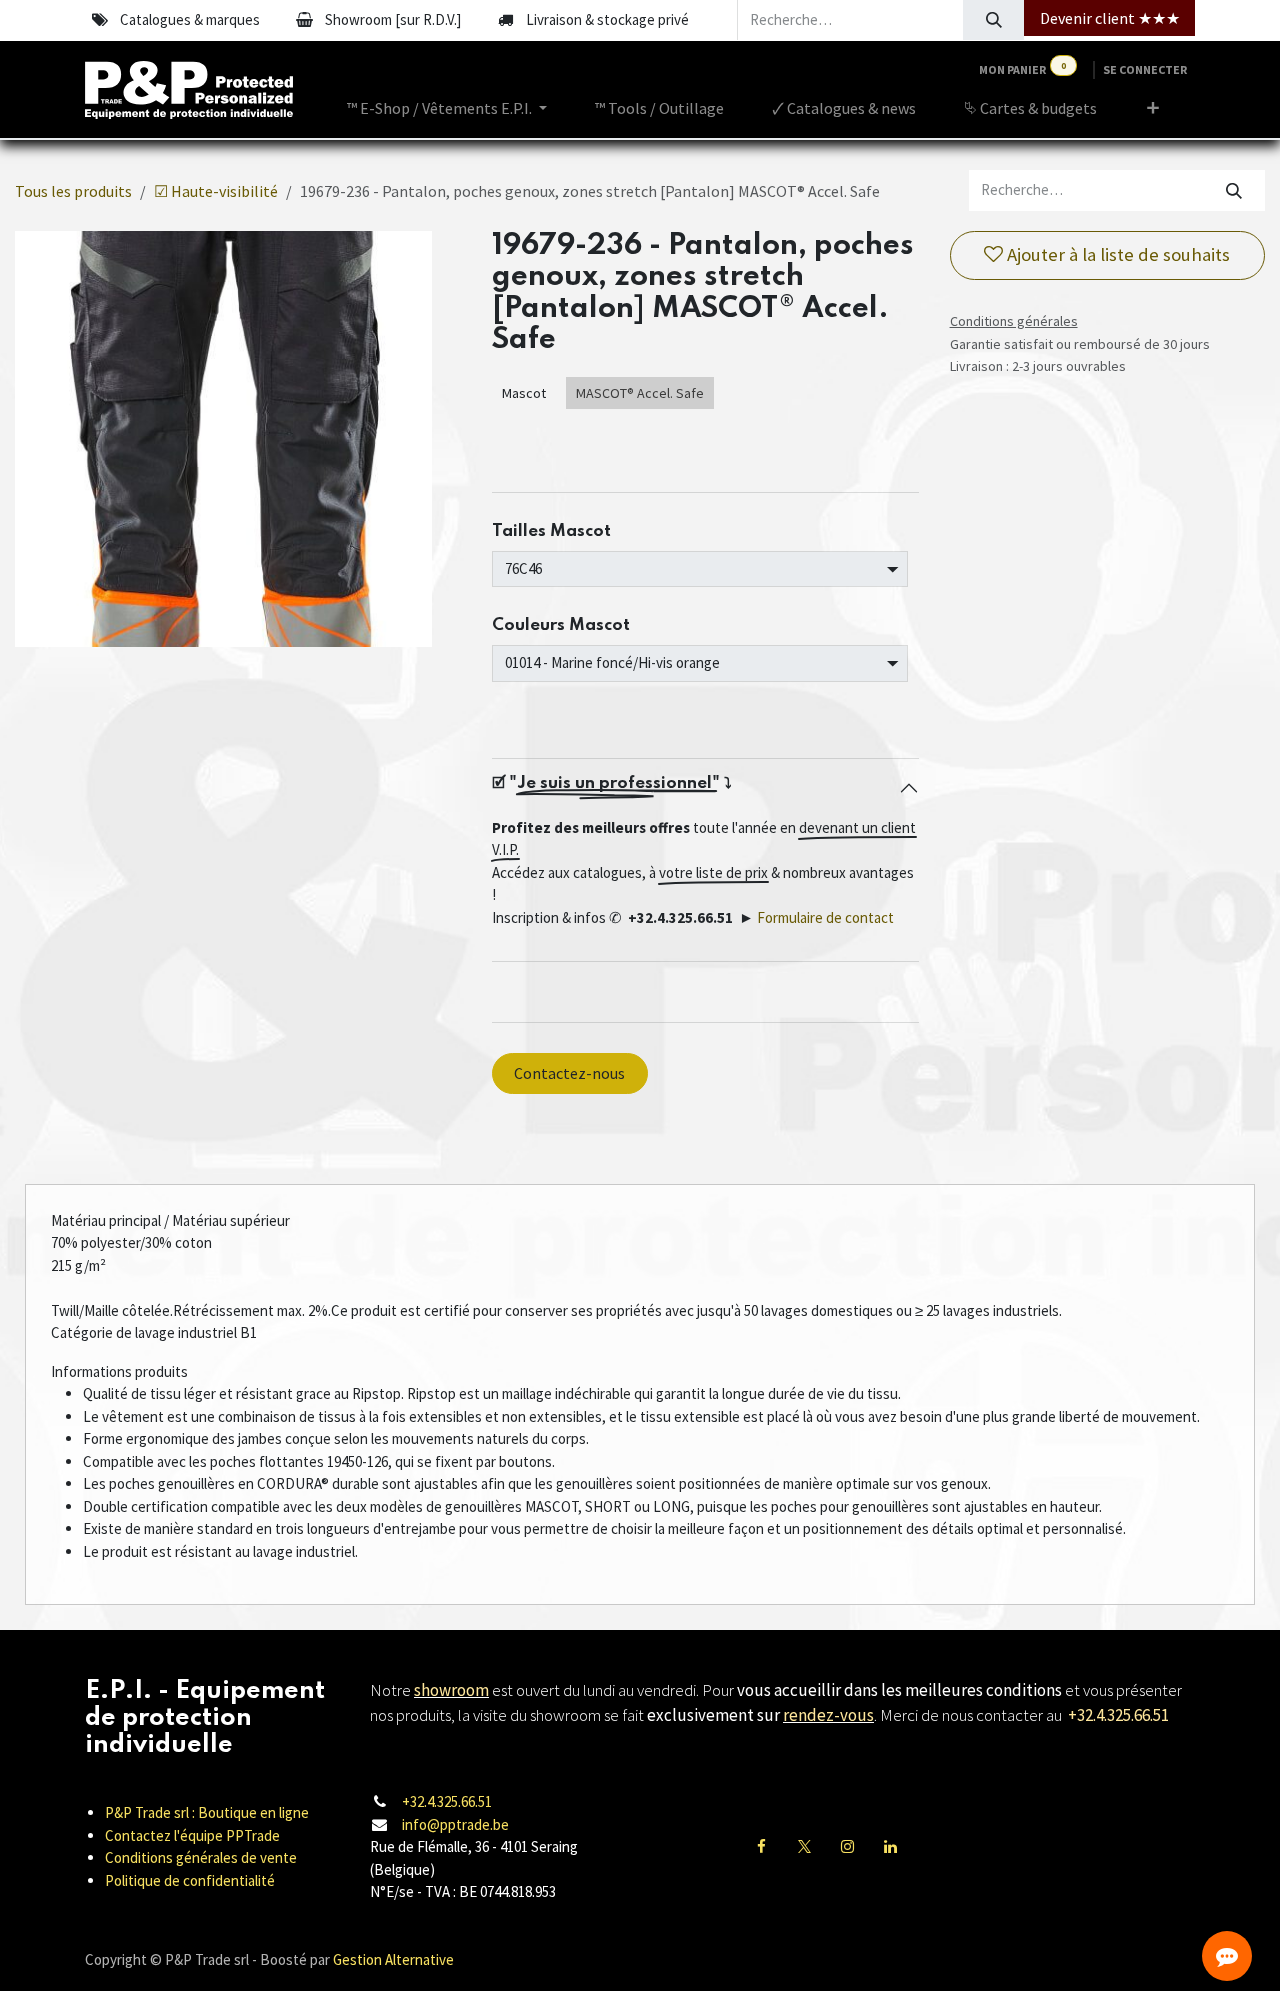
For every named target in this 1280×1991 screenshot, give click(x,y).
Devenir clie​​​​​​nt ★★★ (1110, 18)
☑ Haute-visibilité (216, 191)
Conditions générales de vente (201, 1857)
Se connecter (1145, 69)
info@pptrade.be (455, 1824)
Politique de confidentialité (190, 1880)
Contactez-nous (569, 1073)
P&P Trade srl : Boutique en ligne (207, 1812)
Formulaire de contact (825, 917)
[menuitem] (447, 108)
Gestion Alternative (393, 1959)
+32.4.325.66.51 (447, 1801)
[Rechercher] (993, 20)
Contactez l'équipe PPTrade (192, 1835)
